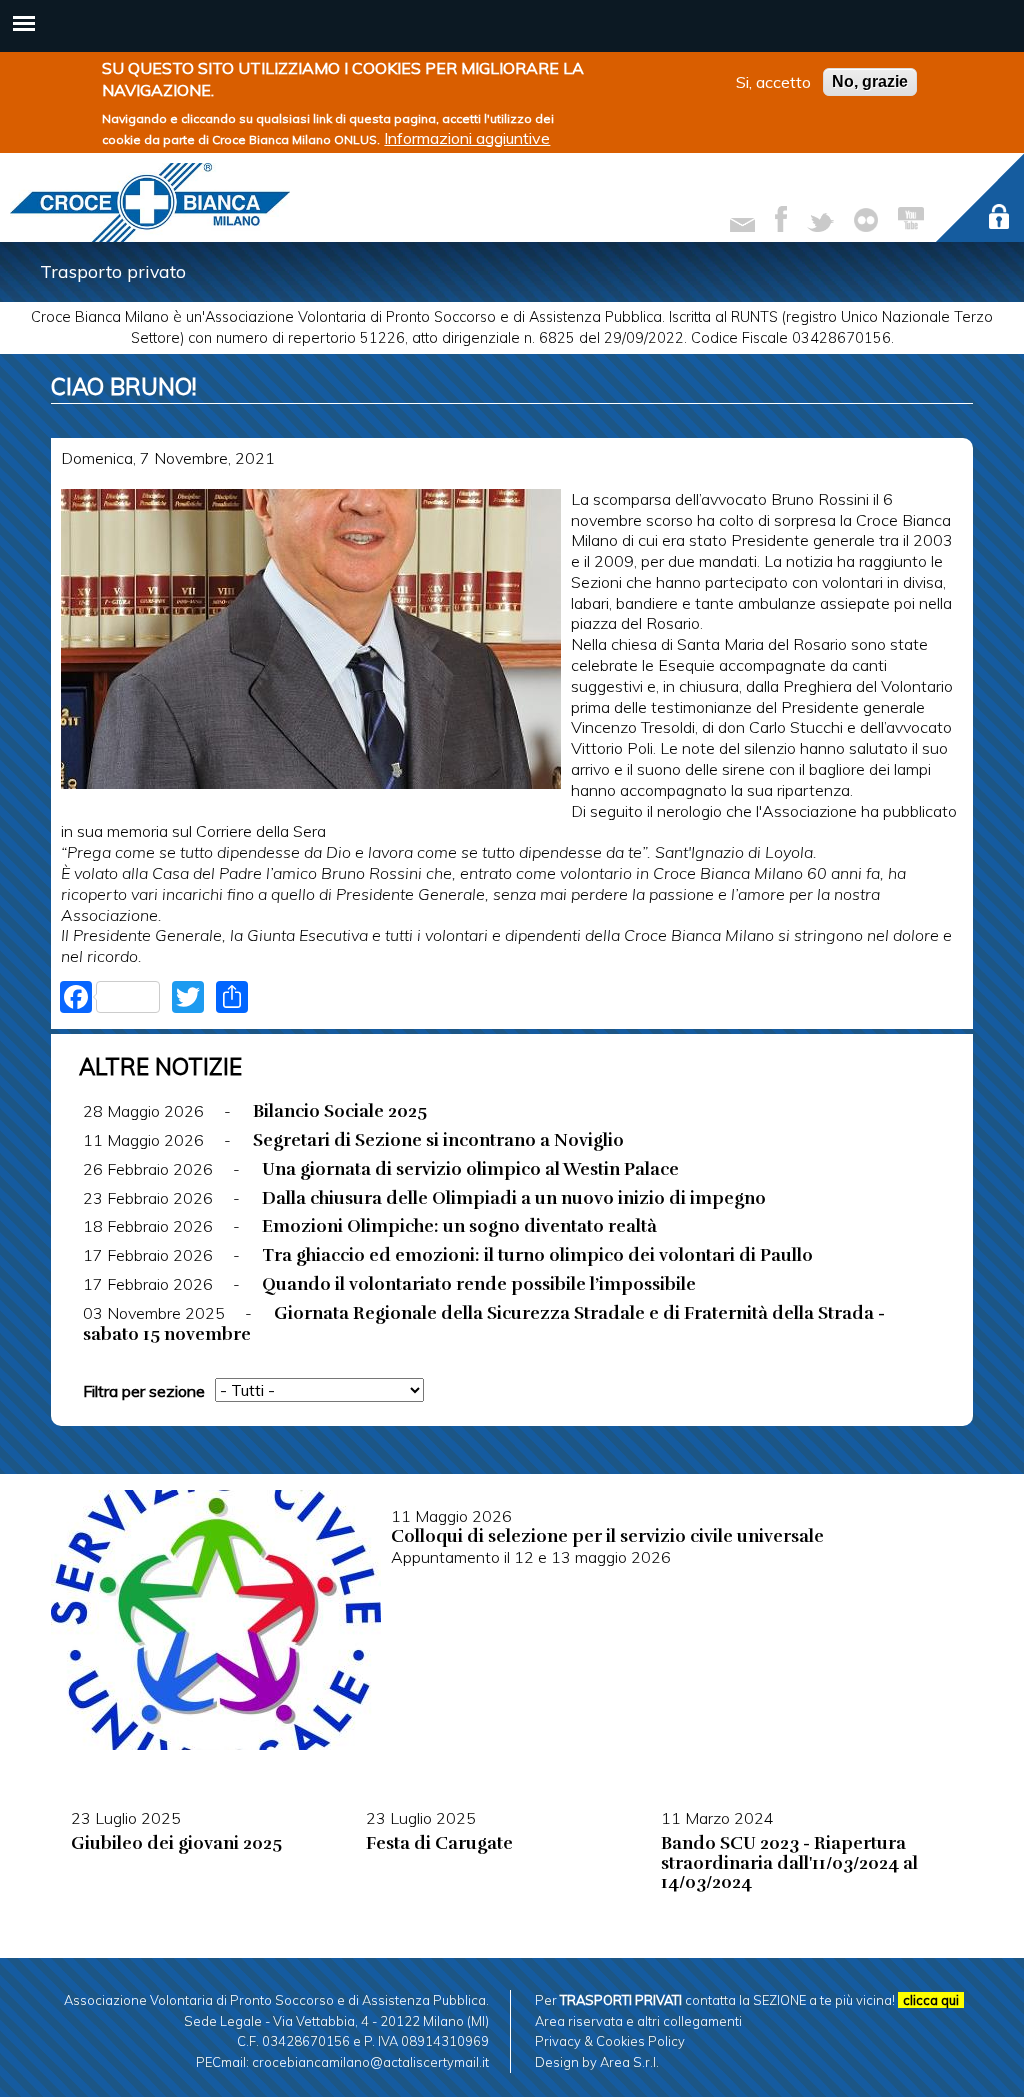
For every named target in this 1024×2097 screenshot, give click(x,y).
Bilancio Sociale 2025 (340, 1111)
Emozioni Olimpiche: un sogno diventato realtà (459, 1226)
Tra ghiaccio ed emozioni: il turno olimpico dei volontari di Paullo (537, 1255)
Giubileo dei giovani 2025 (176, 1843)
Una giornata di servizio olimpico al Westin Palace (470, 1169)
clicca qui (931, 2000)
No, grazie (870, 81)
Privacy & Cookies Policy (610, 2041)
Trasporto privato (113, 271)
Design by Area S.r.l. (597, 2062)
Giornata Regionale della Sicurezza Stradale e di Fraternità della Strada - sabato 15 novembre (484, 1323)
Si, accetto (773, 82)
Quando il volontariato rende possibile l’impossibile (479, 1284)
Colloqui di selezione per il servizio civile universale (607, 1536)
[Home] (150, 202)
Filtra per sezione (144, 1391)
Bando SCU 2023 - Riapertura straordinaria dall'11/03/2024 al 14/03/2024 (789, 1862)
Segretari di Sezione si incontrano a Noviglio (438, 1140)
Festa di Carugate (439, 1843)
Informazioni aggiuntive (467, 138)
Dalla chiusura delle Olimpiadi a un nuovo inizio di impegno (514, 1198)
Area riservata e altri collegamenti (638, 2021)
